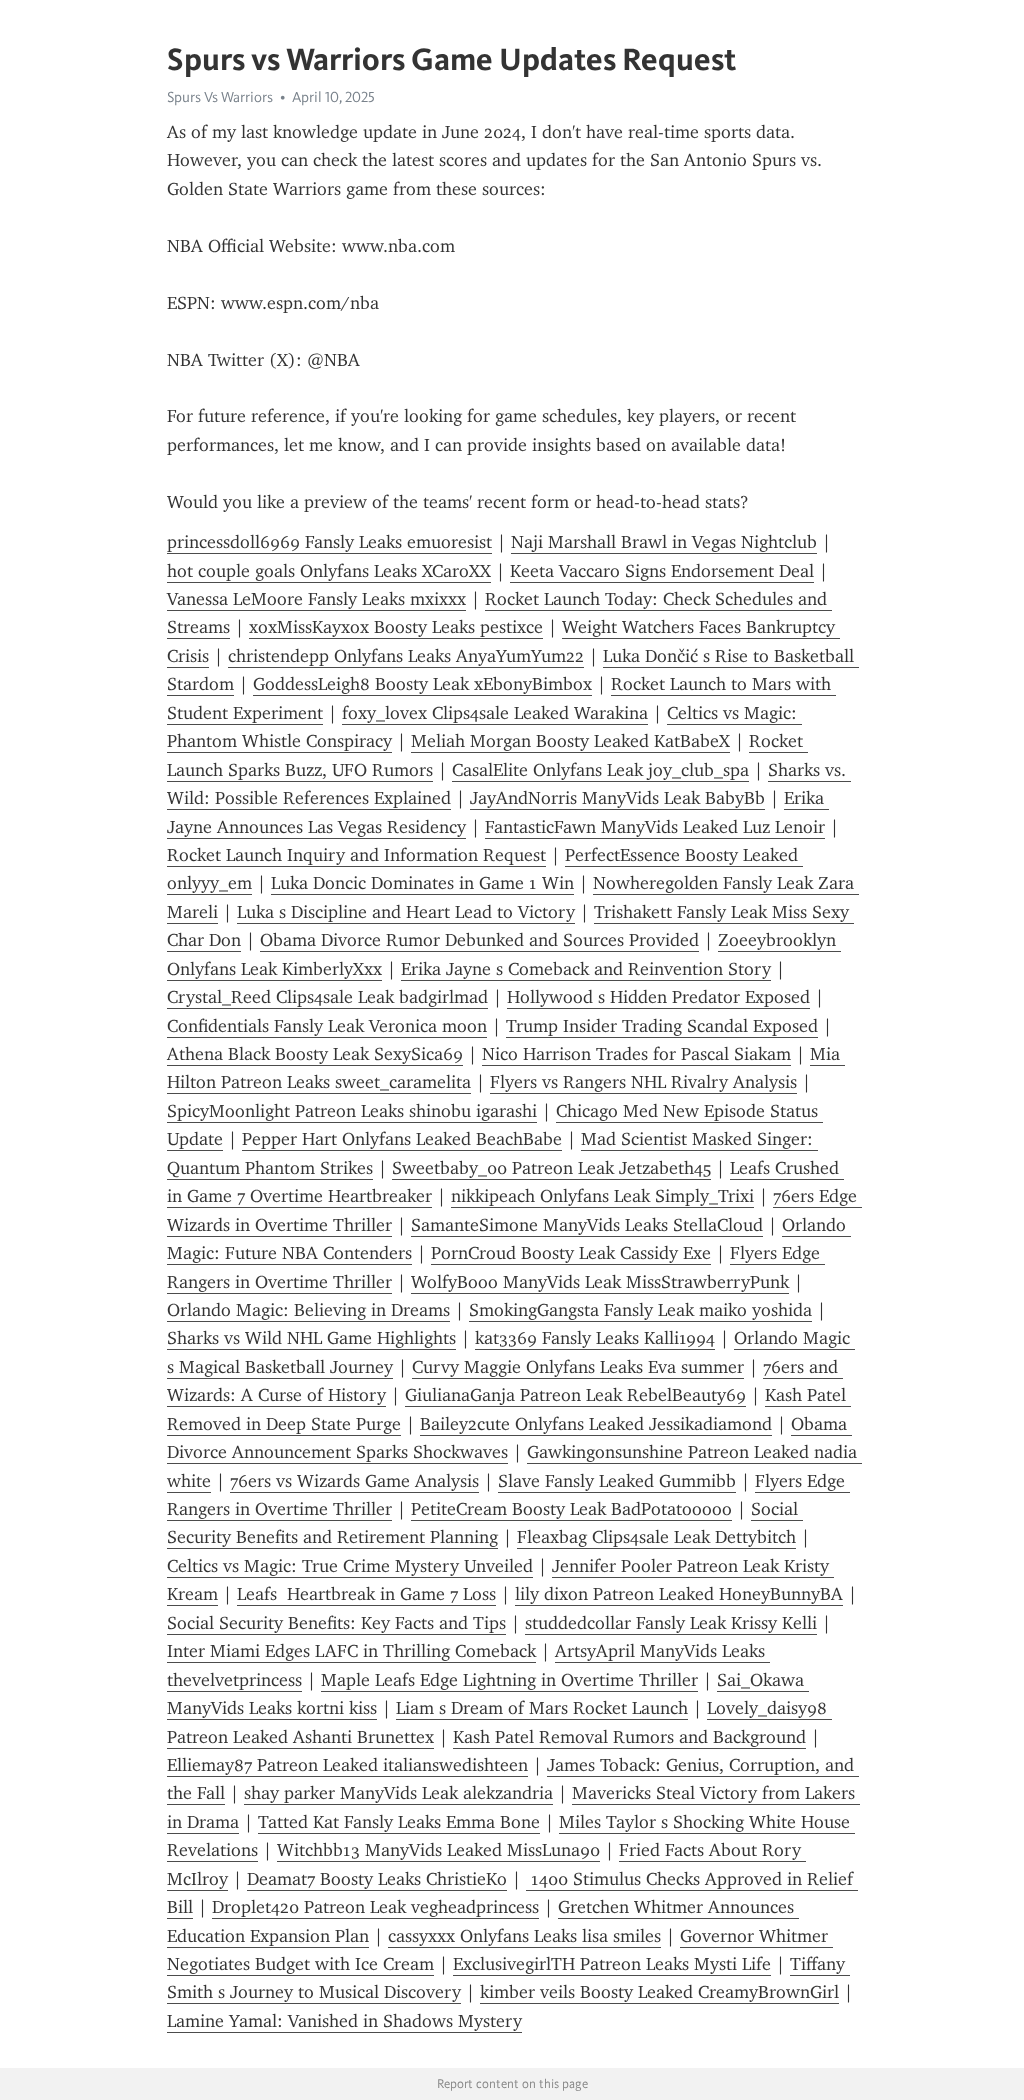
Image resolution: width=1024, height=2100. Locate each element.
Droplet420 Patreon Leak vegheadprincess (375, 1907)
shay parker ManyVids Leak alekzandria (398, 1793)
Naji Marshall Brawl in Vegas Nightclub (664, 542)
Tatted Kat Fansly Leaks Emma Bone (399, 1822)
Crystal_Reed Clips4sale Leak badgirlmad (327, 997)
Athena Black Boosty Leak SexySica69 (315, 1054)
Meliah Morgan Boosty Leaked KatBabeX (570, 741)
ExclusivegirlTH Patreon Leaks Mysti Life (612, 1964)
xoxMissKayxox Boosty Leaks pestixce (396, 627)
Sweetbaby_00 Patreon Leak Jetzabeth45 (551, 1168)
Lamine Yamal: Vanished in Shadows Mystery (344, 2021)
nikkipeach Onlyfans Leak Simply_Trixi (602, 1196)
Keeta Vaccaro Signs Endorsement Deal (662, 571)
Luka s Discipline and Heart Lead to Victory (406, 912)
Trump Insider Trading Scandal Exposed (662, 1026)
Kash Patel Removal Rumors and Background (629, 1737)
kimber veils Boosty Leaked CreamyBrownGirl (659, 1992)
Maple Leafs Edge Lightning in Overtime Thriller (509, 1680)
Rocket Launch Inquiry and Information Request (356, 855)
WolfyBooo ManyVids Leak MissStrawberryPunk (600, 1282)
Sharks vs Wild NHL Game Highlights (311, 1338)
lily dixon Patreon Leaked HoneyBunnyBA (679, 1594)
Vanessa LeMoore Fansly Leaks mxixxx (316, 599)
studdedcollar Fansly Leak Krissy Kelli (671, 1623)
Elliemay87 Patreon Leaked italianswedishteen (347, 1765)
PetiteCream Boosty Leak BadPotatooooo (571, 1509)
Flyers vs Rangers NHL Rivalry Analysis (643, 1082)
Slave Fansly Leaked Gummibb (617, 1481)
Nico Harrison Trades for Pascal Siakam (636, 1054)
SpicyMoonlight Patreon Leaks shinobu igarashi (352, 1111)
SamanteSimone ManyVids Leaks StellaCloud (587, 1225)
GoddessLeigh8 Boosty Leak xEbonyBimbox (422, 684)
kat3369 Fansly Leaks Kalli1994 (595, 1338)
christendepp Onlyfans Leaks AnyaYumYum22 (406, 656)
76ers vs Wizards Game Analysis (354, 1481)
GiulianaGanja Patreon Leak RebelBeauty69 (575, 1395)
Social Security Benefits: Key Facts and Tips (336, 1623)
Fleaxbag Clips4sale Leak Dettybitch (656, 1537)
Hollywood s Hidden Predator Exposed (658, 997)
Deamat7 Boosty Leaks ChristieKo (377, 1879)
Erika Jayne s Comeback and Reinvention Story (586, 969)
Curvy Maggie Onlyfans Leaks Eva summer (578, 1367)
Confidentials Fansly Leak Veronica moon (327, 1026)
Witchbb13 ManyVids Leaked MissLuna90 (438, 1850)
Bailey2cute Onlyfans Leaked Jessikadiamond (596, 1424)
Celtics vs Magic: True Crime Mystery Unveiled (350, 1566)
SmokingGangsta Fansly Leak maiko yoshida (640, 1310)
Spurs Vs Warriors (220, 97)
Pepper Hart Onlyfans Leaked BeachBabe (402, 1139)
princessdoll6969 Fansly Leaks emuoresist (329, 542)
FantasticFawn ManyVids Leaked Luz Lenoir (655, 827)
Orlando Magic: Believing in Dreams (308, 1310)
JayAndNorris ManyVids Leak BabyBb (617, 798)
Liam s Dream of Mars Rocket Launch (542, 1708)
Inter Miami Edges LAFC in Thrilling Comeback (351, 1651)
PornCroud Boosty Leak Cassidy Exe (571, 1253)
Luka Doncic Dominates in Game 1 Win (422, 883)
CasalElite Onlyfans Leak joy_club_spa (600, 770)
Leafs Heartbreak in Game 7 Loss (366, 1594)
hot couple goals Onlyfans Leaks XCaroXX (329, 571)
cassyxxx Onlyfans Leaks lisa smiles (524, 1936)
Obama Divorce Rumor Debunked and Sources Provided (479, 940)
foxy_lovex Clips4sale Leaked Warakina (495, 713)
